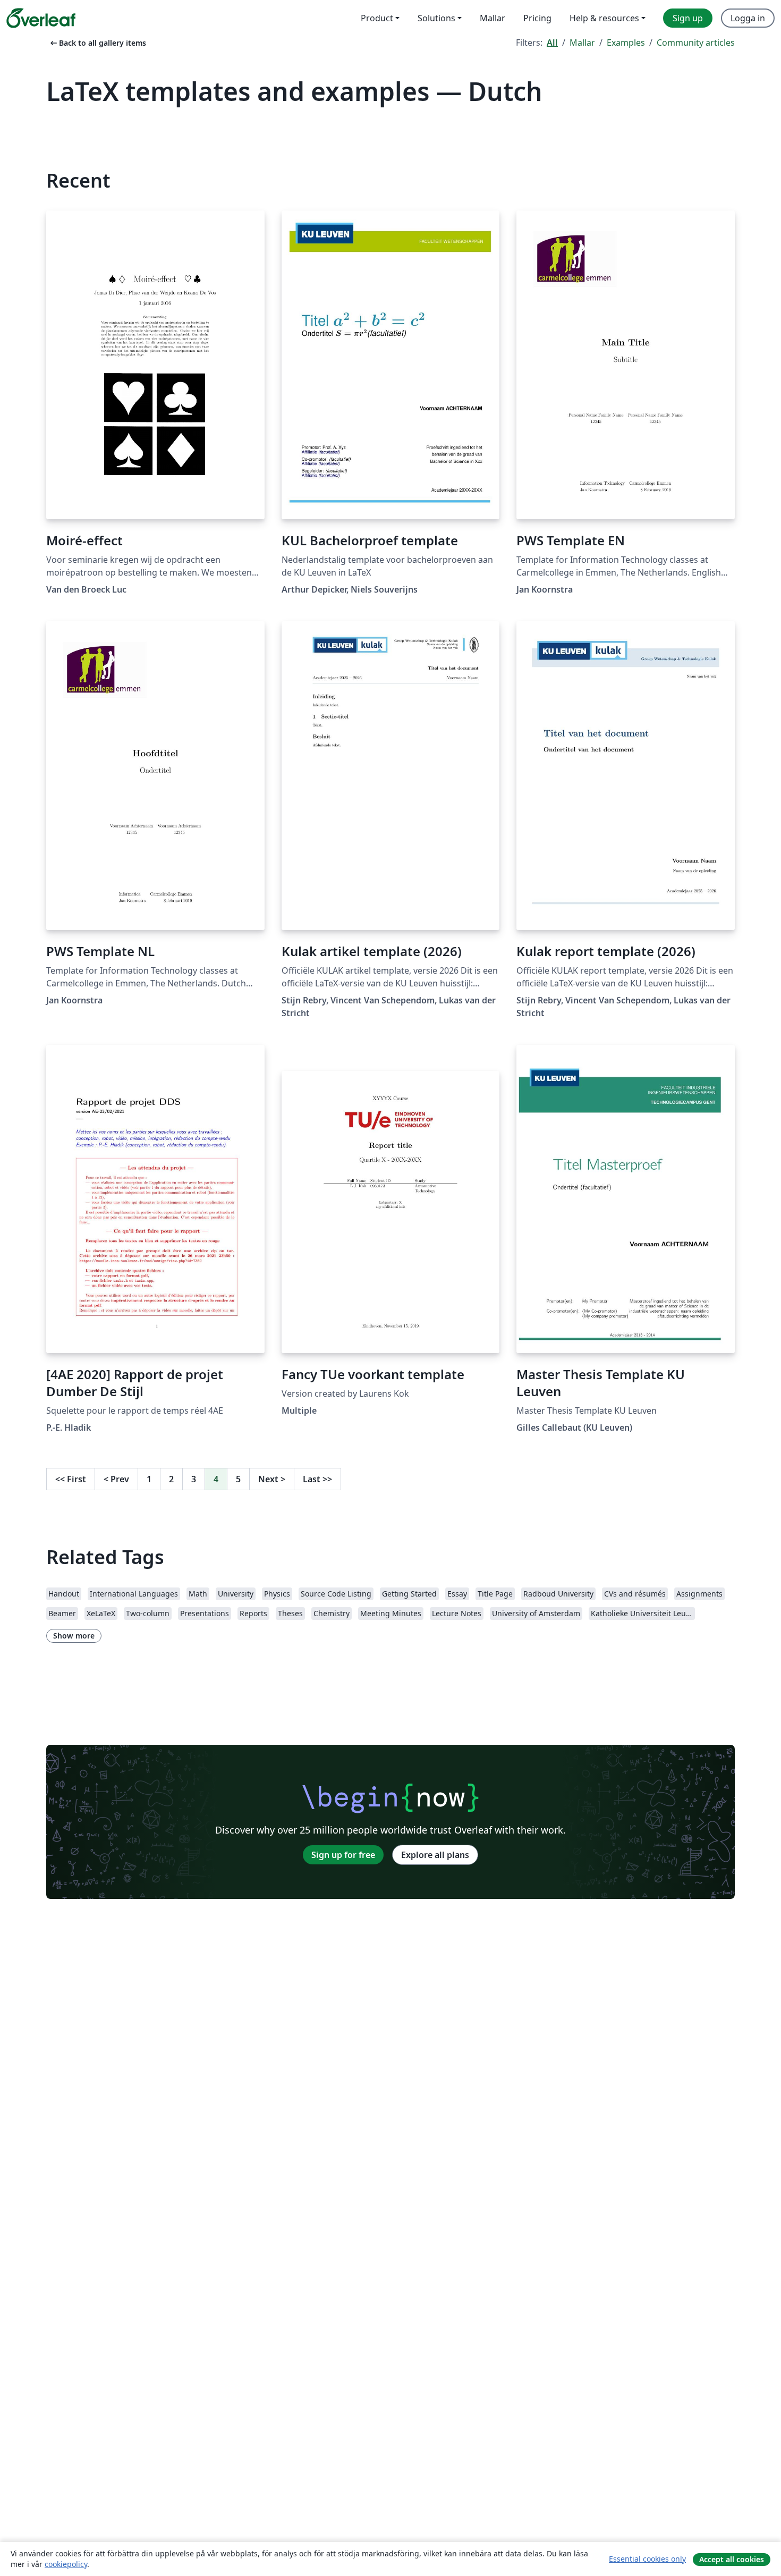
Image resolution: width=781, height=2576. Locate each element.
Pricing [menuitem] (537, 18)
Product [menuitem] (377, 18)
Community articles (696, 43)
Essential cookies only (647, 2559)
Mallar (582, 43)
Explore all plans (435, 1855)
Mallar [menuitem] (493, 18)
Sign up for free (343, 1855)
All (552, 43)
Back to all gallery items (97, 43)
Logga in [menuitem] (748, 18)
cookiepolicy (66, 2564)
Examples (626, 43)
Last (317, 1479)
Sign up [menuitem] (688, 18)
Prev (116, 1479)
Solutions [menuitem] (436, 18)
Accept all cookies (732, 2559)
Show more (74, 1636)
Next (272, 1479)
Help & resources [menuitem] (604, 18)
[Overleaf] (41, 18)
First (71, 1479)
